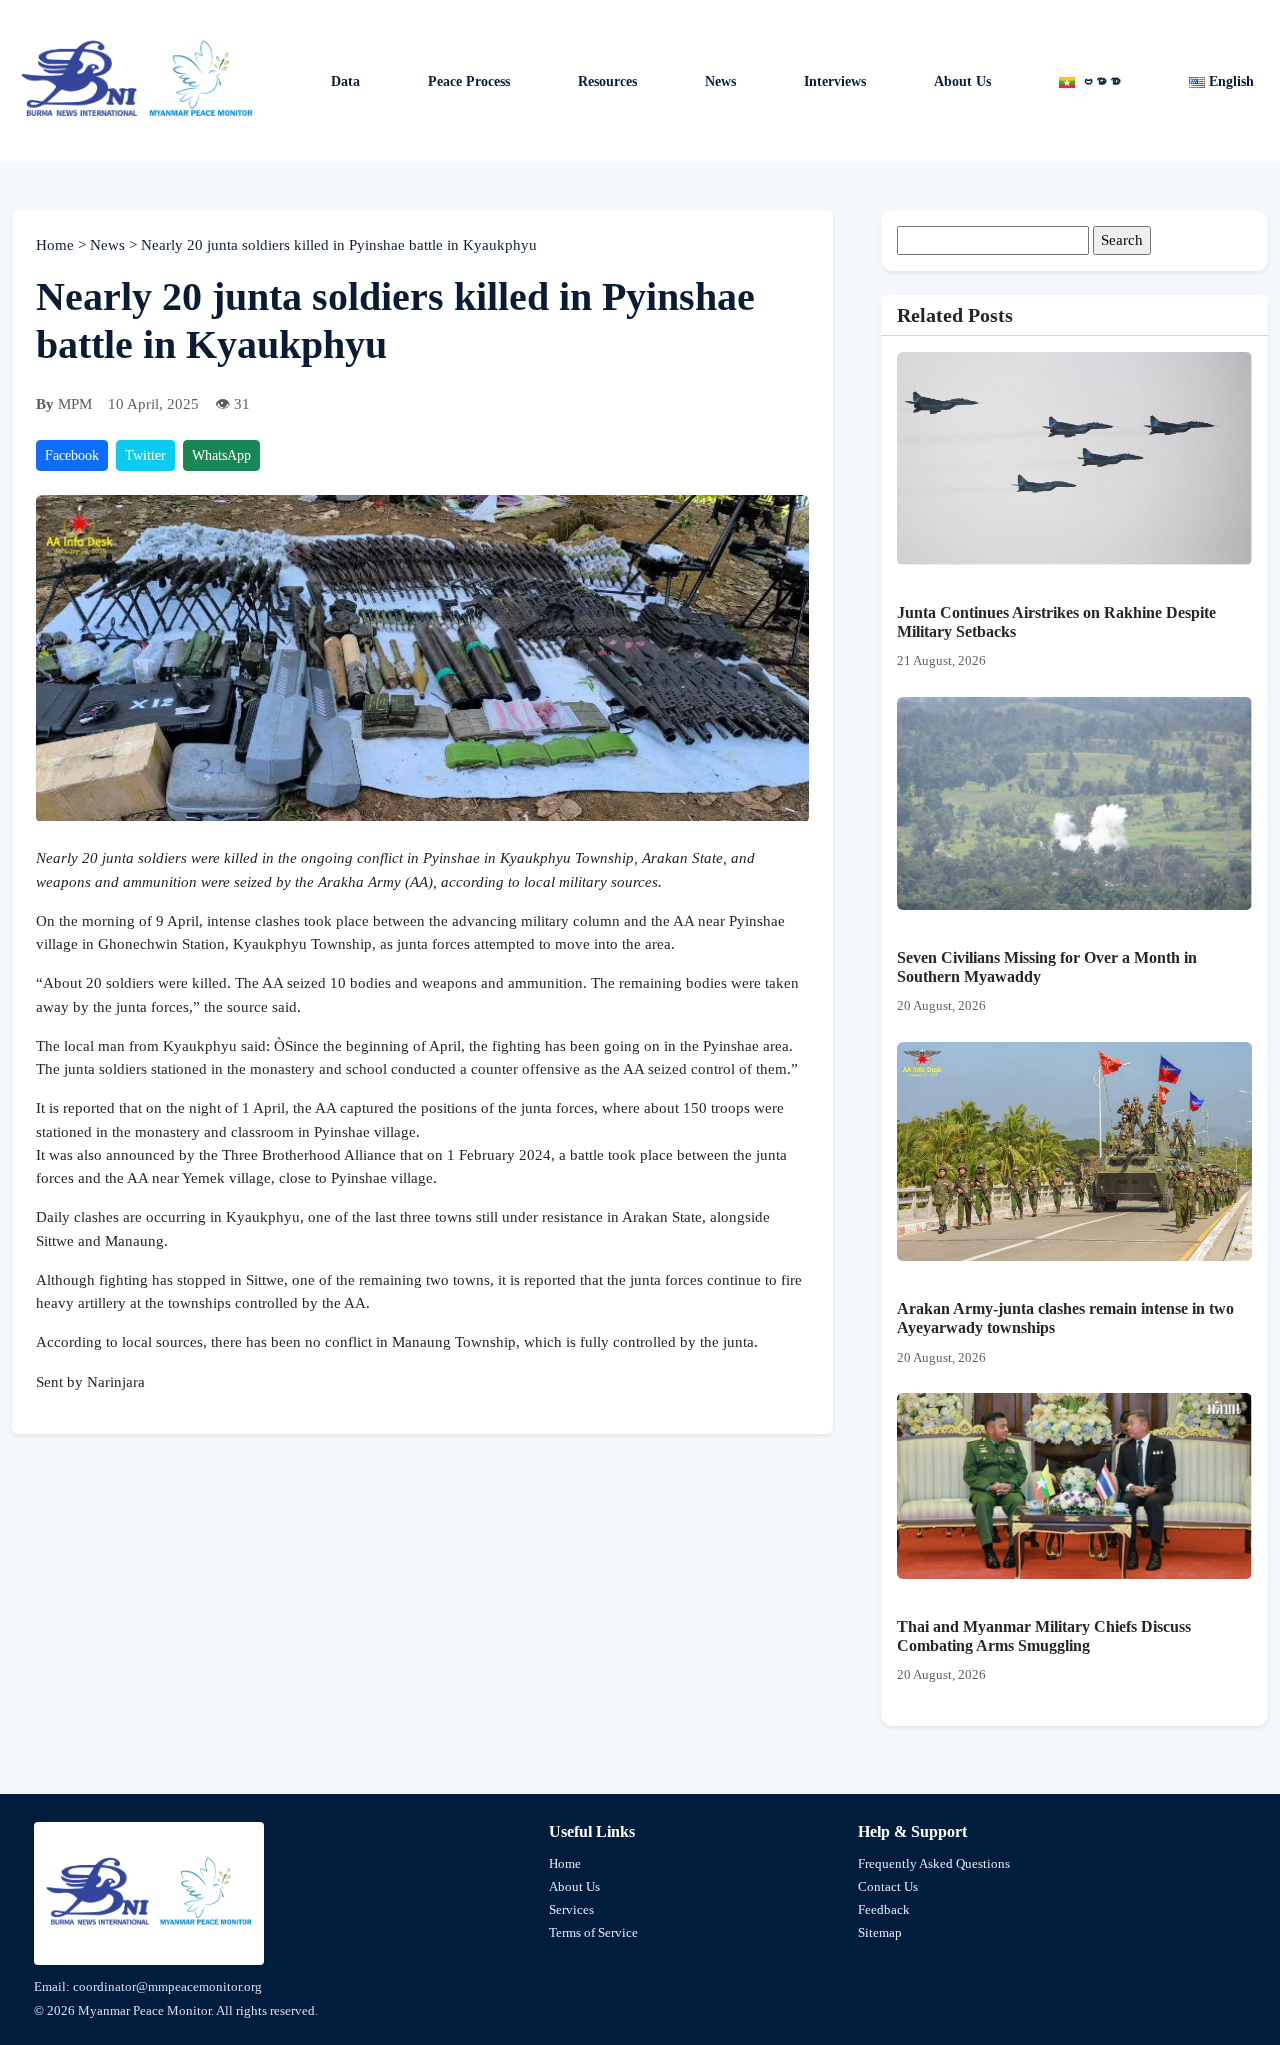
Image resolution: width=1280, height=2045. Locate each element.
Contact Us (888, 1886)
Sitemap (880, 1932)
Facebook (72, 455)
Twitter (145, 455)
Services (571, 1909)
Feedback (884, 1909)
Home (57, 245)
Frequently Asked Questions (934, 1863)
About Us (962, 81)
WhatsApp (221, 455)
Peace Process (469, 81)
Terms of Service (593, 1932)
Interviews (835, 81)
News (109, 245)
